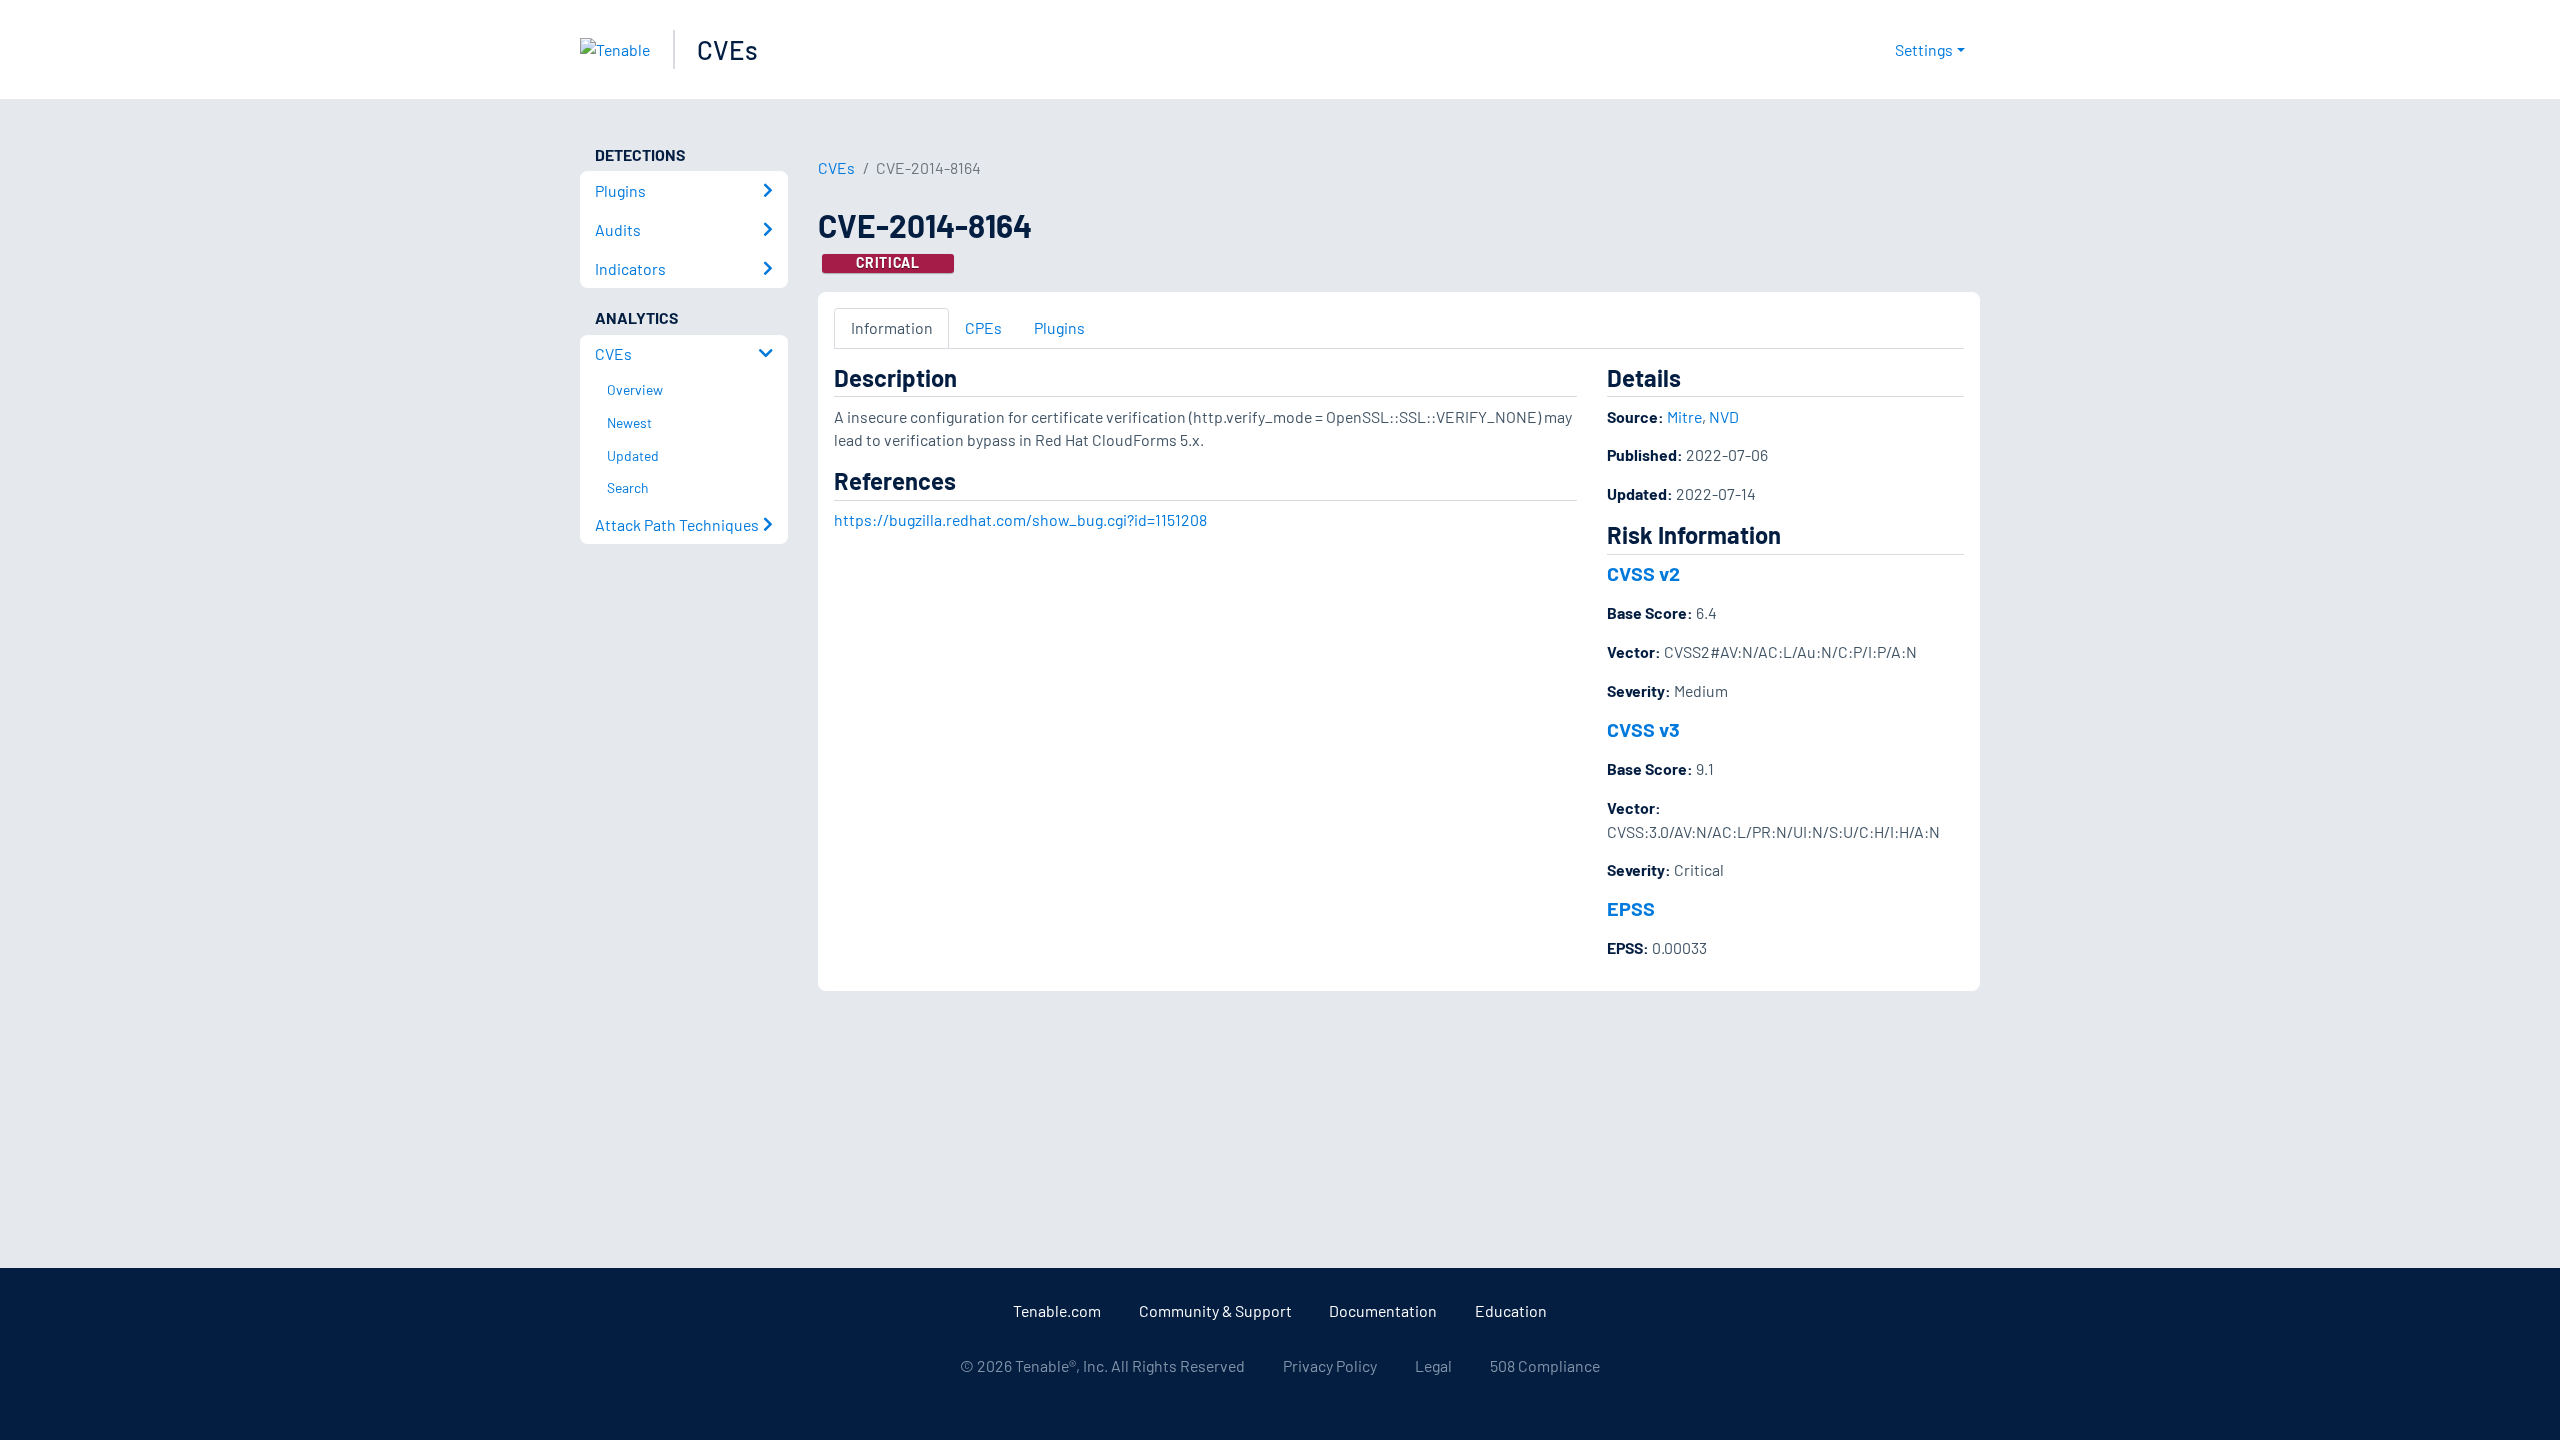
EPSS (1631, 908)
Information (892, 327)
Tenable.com (1057, 1310)
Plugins (1059, 327)
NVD (1724, 416)
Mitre (1684, 416)
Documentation (1383, 1310)
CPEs (983, 327)
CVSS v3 (1643, 729)
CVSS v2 (1643, 573)
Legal (1433, 1365)
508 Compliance (1545, 1365)
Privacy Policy (1330, 1365)
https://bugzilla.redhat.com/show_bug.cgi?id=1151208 (1020, 519)
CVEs (727, 49)
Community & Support (1215, 1310)
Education (1511, 1310)
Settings (1924, 49)
